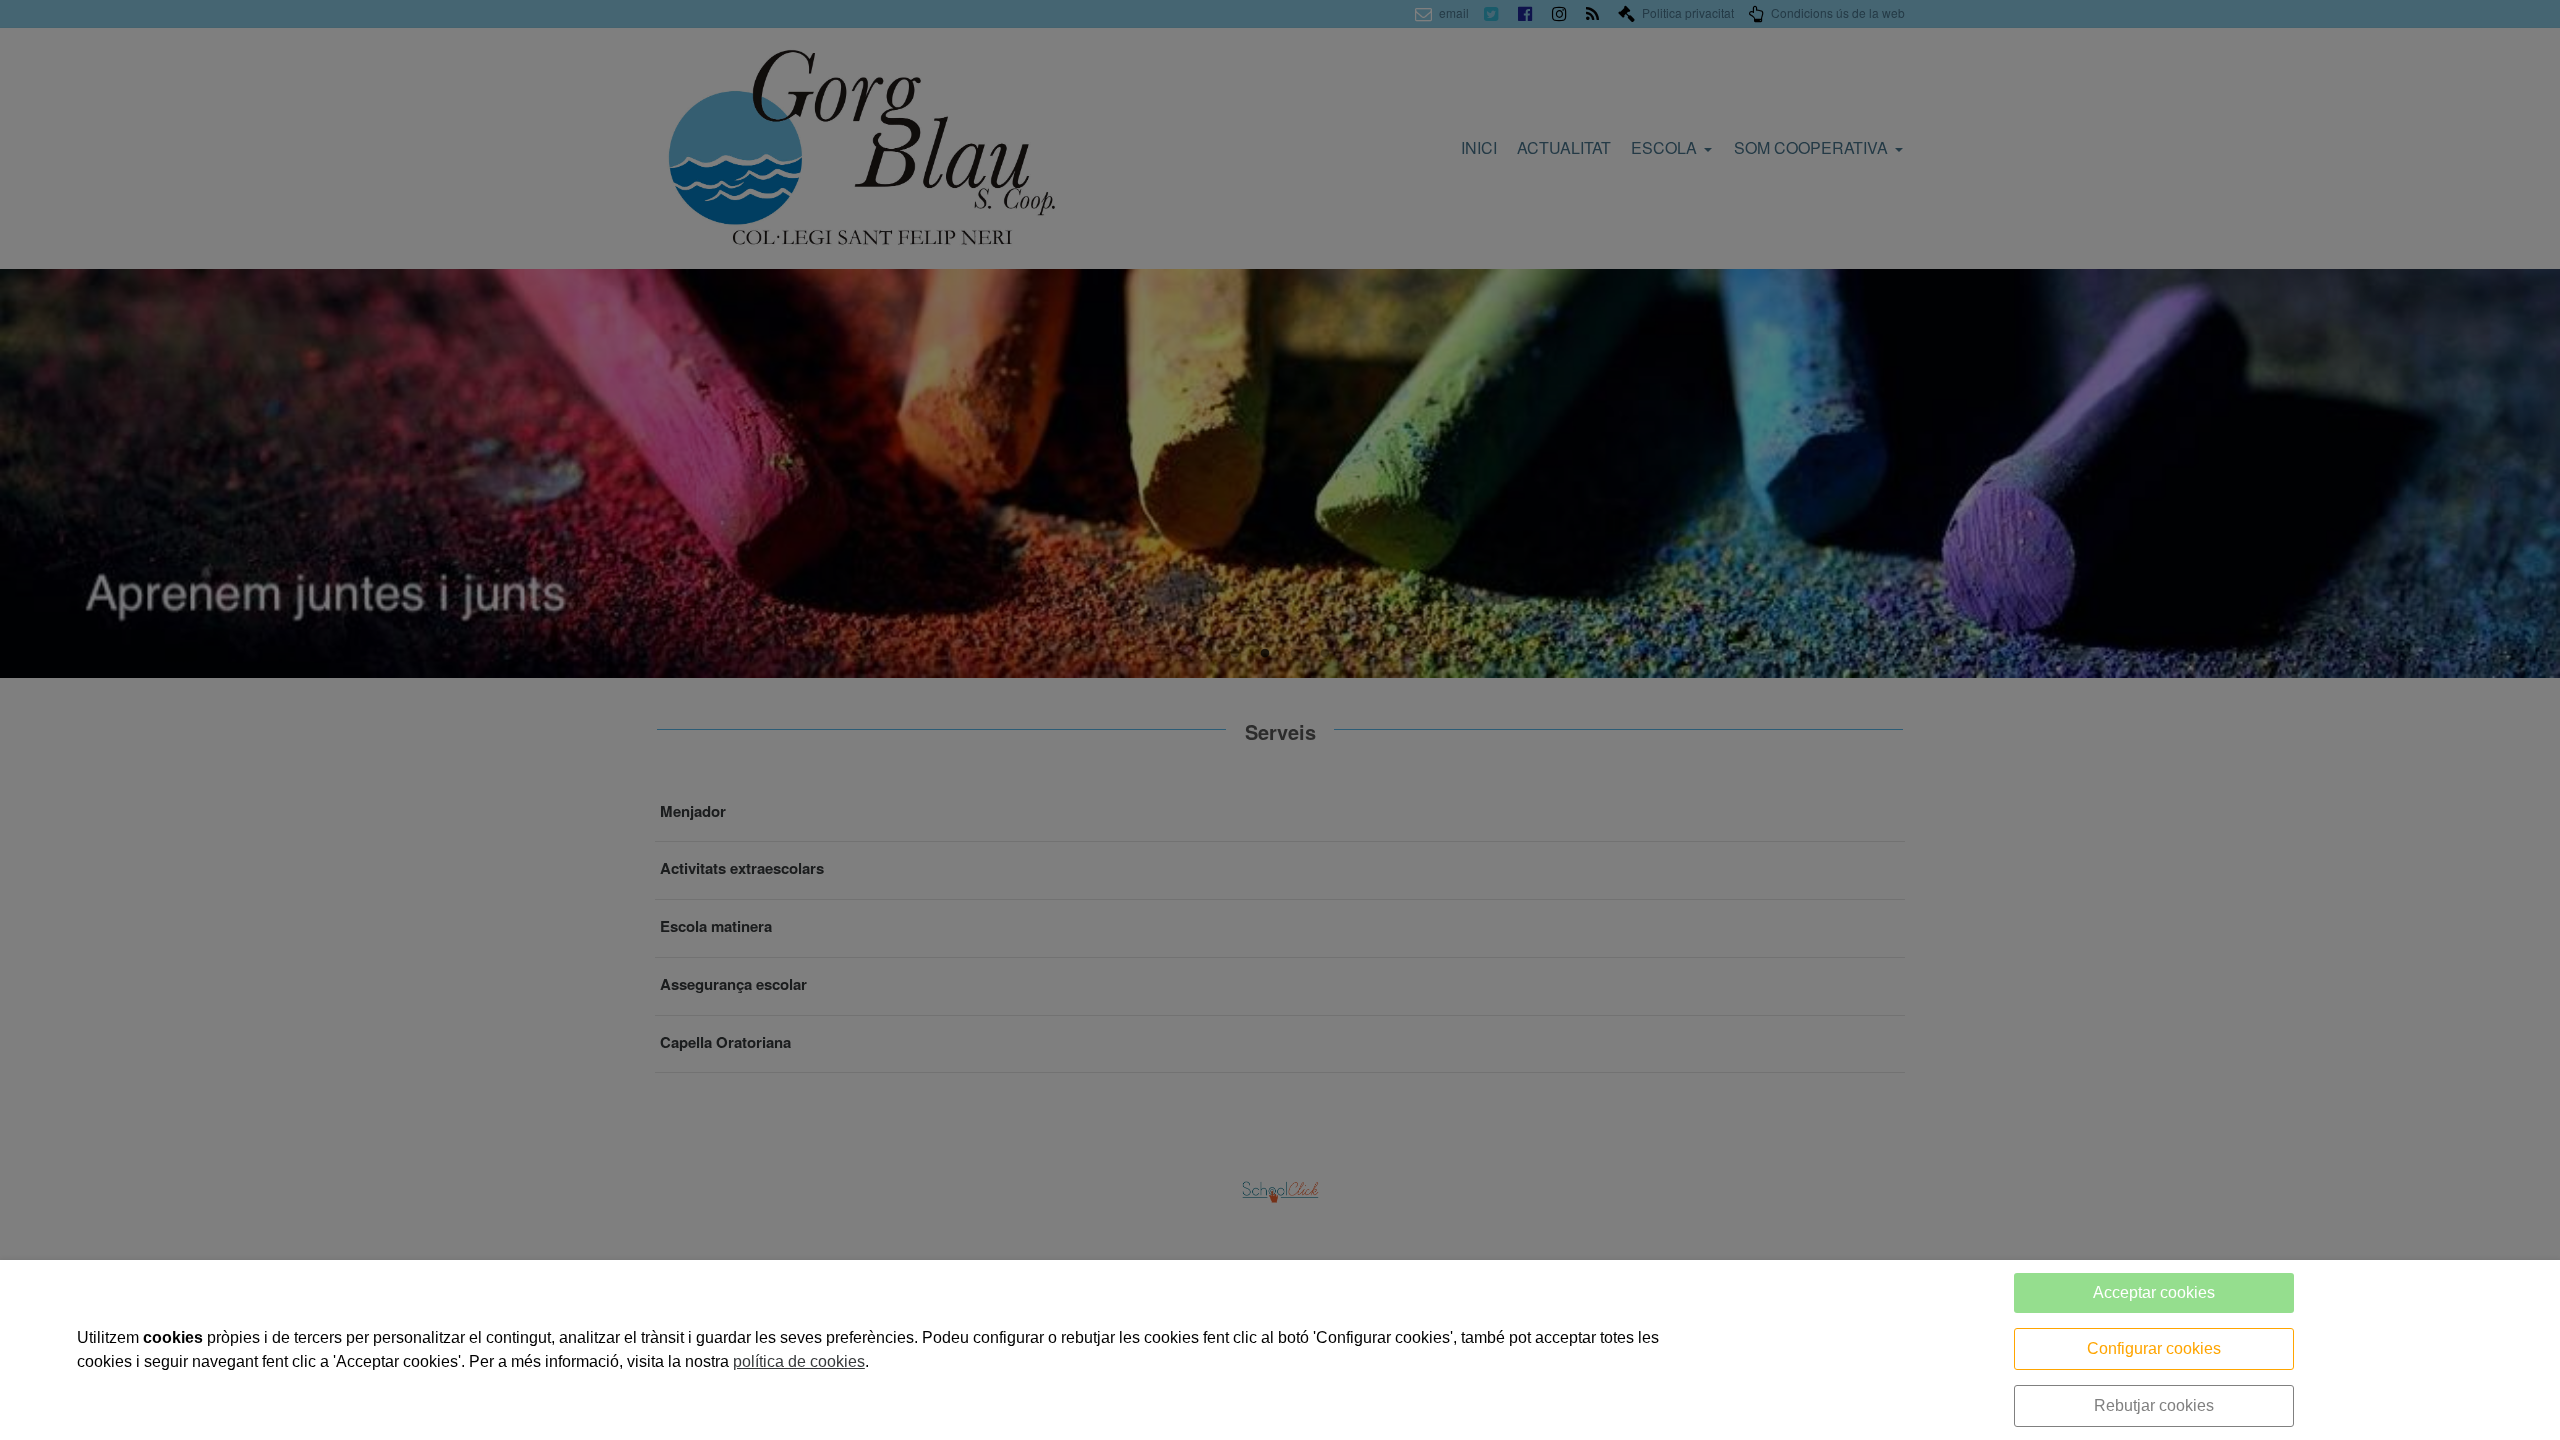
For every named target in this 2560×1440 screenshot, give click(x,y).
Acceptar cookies (2154, 1292)
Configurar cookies (2154, 1348)
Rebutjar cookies (2154, 1405)
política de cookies (799, 1361)
